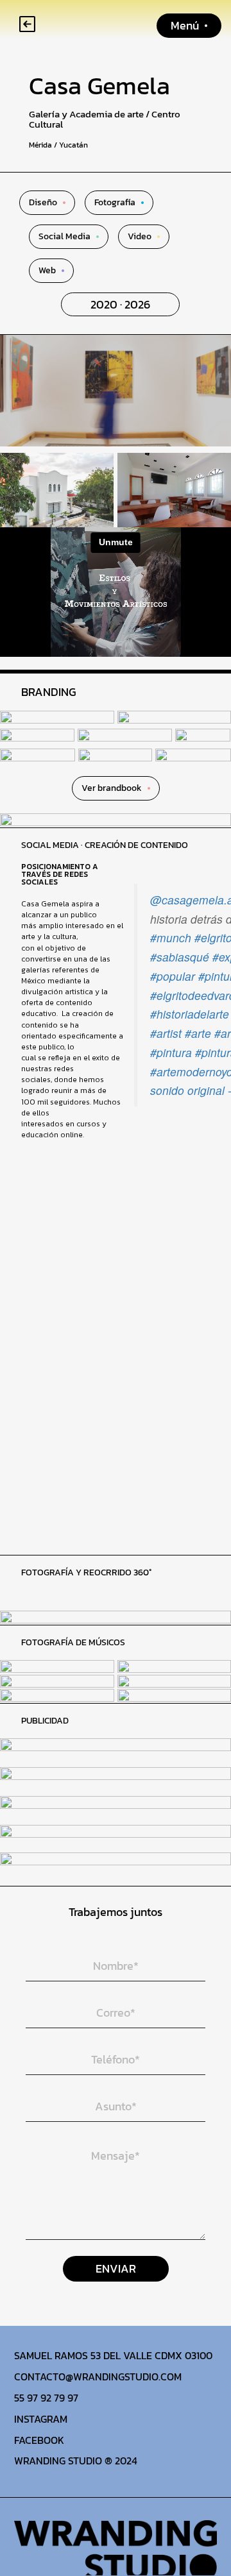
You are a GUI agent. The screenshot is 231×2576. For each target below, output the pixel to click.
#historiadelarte (190, 1014)
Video (140, 237)
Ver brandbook (112, 788)
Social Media (64, 237)
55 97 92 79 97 (46, 2398)
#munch (171, 937)
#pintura (171, 1052)
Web (47, 271)
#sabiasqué (180, 957)
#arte (198, 1033)
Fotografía (115, 203)
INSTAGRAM (41, 2419)
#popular (173, 976)
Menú (185, 25)
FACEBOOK (39, 2440)
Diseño (43, 203)
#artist (166, 1033)
